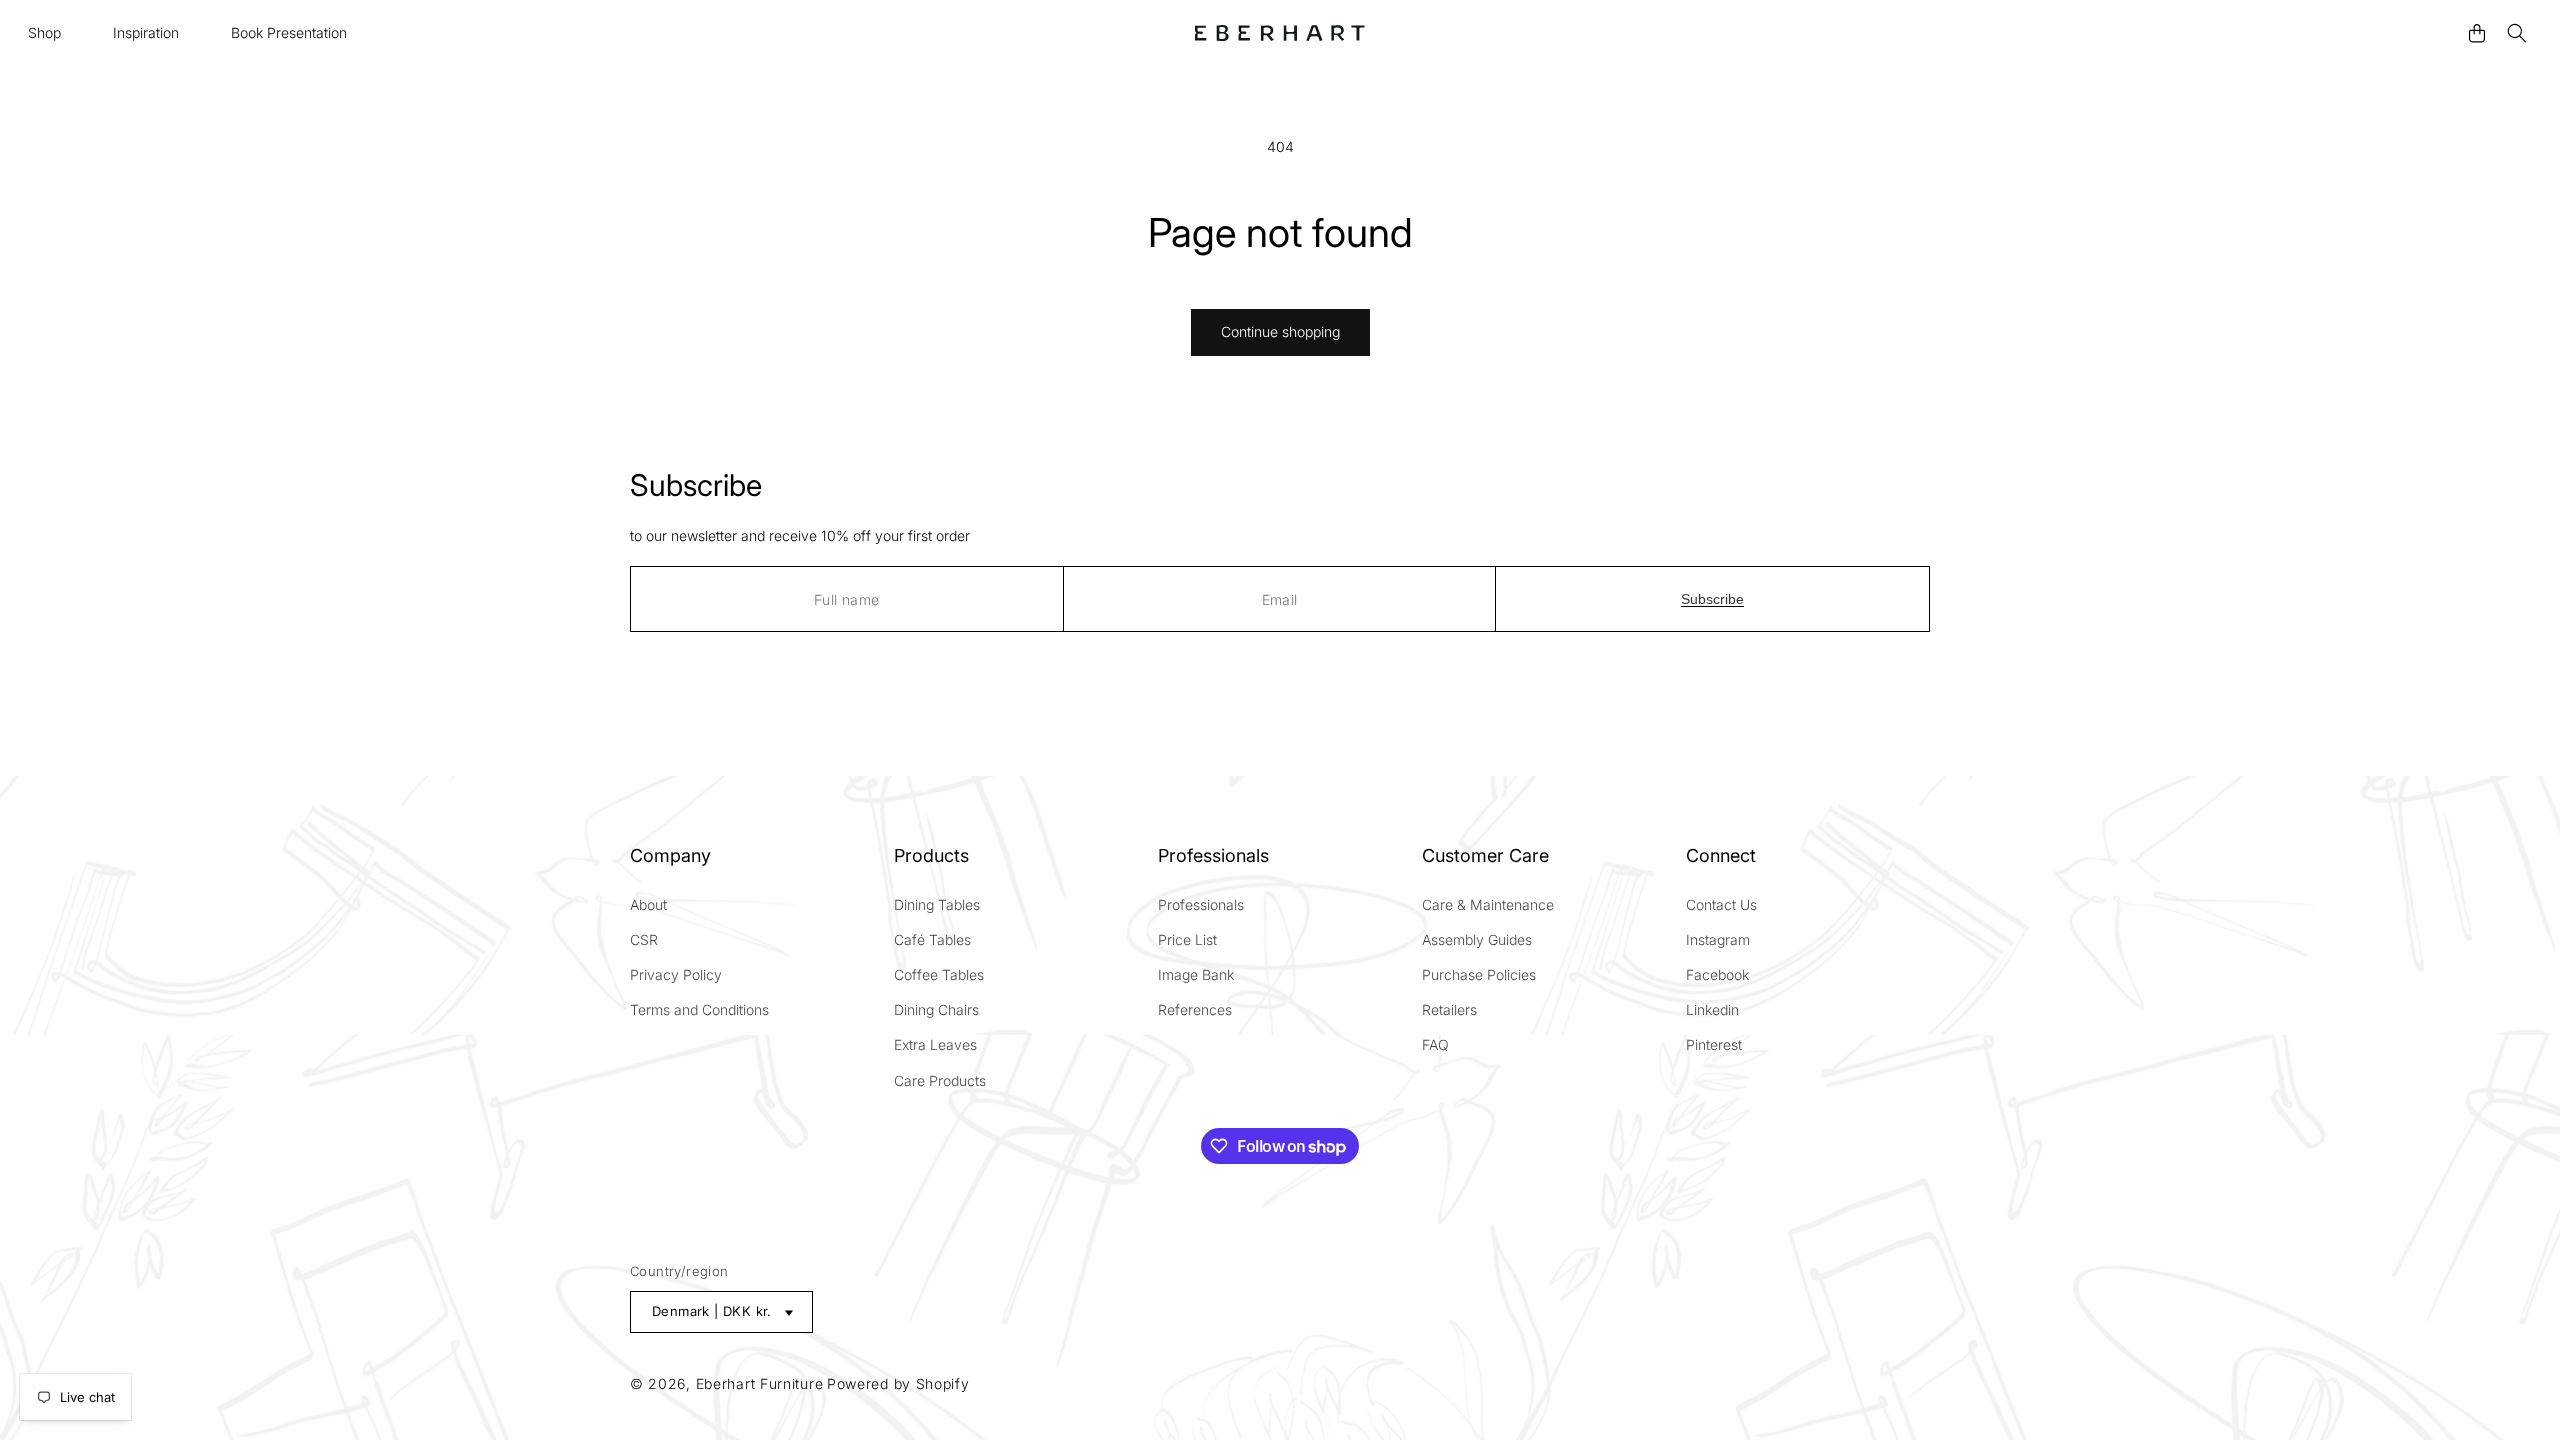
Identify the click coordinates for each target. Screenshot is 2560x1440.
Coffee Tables (939, 974)
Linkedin (1712, 1009)
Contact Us (1721, 904)
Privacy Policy (676, 974)
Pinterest (1714, 1044)
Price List (1187, 939)
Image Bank (1196, 974)
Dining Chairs (936, 1009)
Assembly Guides (1477, 939)
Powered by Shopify (898, 1383)
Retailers (1449, 1009)
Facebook (1717, 974)
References (1195, 1009)
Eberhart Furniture (760, 1383)
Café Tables (932, 939)
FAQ (1435, 1044)
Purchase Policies (1479, 974)
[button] (45, 33)
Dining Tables (937, 904)
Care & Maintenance (1488, 904)
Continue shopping (1280, 331)
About (648, 904)
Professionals (1201, 904)
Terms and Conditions (699, 1009)
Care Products (940, 1080)
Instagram (1718, 939)
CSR (644, 939)
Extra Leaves (935, 1044)
